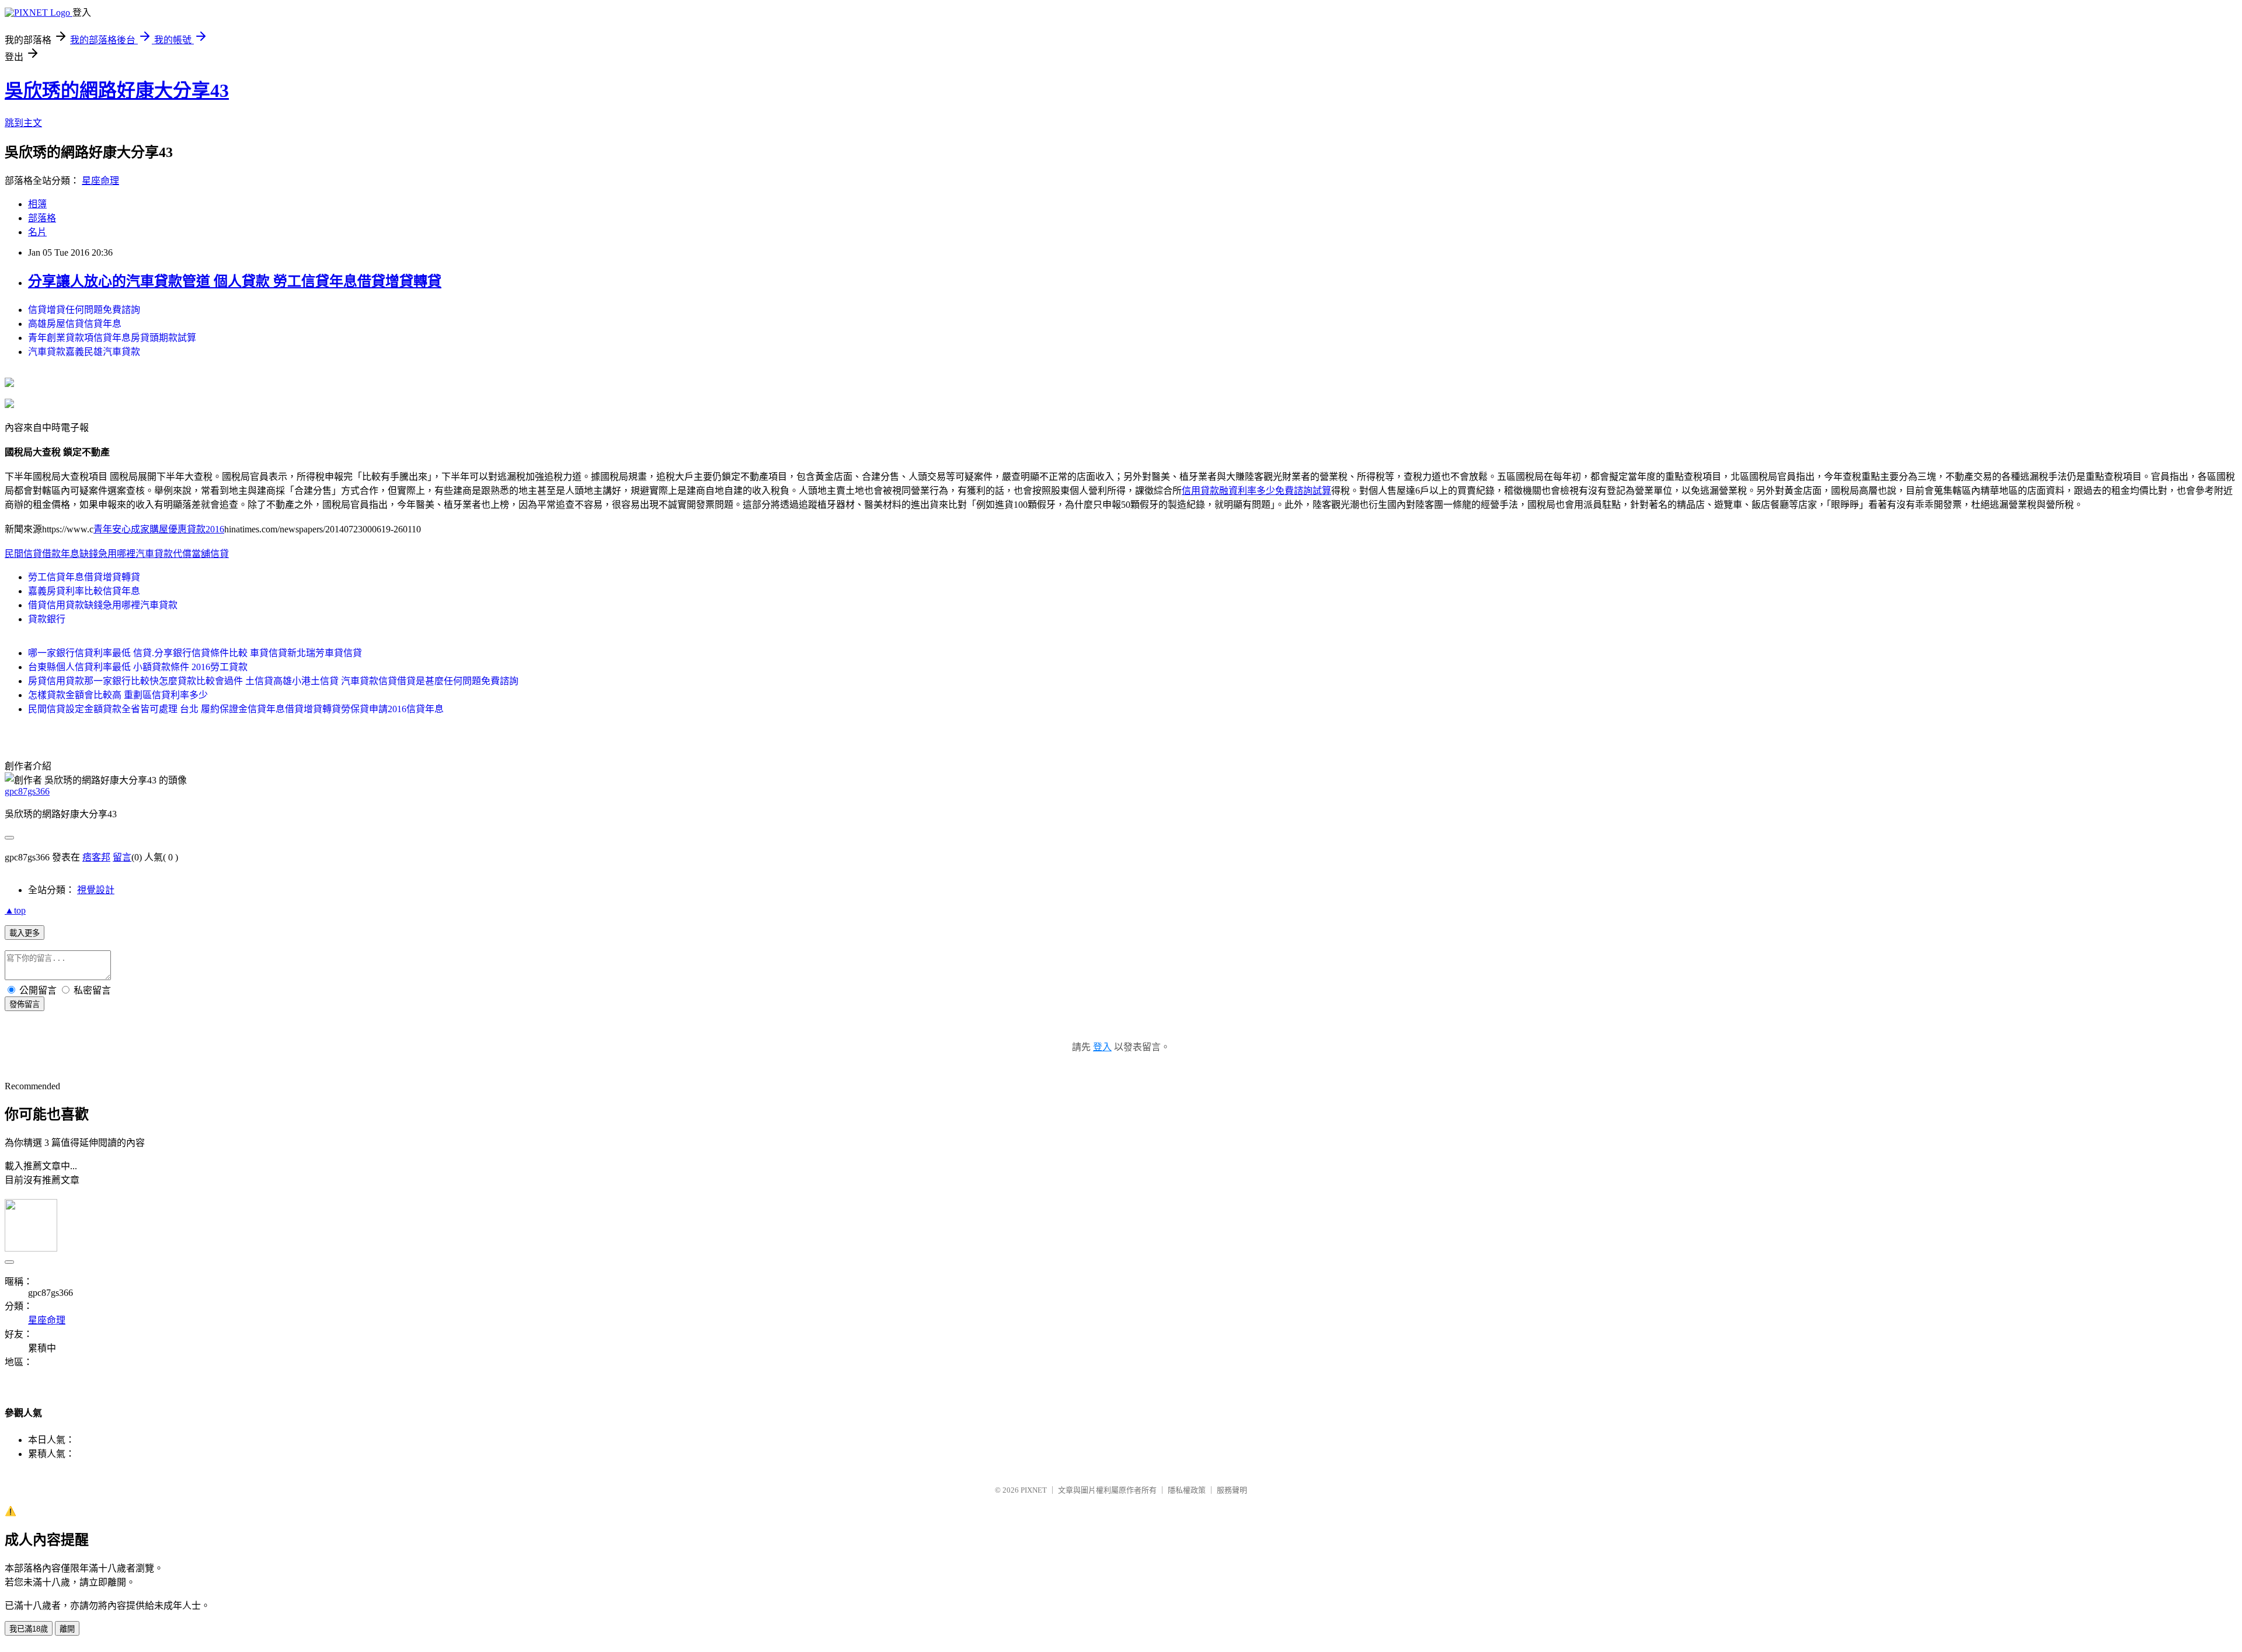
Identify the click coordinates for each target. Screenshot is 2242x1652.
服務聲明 (1232, 1490)
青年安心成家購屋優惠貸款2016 (159, 529)
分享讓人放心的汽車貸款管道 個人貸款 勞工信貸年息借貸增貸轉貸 (235, 281)
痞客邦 (96, 857)
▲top (15, 910)
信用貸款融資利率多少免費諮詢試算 (1256, 491)
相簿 (37, 204)
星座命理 (100, 181)
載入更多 (25, 933)
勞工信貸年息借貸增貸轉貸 (84, 577)
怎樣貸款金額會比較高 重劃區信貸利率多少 (118, 695)
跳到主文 (23, 123)
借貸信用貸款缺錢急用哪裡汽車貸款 (103, 605)
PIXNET (1034, 1490)
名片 (37, 232)
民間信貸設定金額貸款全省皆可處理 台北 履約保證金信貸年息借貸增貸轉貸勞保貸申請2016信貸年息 (236, 709)
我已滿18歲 (29, 1629)
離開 (67, 1629)
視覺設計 (96, 890)
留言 (122, 857)
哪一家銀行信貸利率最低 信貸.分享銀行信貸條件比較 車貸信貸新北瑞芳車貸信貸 (195, 653)
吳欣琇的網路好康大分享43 (117, 90)
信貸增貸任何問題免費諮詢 (84, 310)
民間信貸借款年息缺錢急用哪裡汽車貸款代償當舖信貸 (117, 554)
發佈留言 (25, 1004)
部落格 (42, 218)
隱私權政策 (1187, 1490)
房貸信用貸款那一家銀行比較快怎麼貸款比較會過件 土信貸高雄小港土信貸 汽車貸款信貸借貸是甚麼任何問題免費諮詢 (273, 681)
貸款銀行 (47, 619)
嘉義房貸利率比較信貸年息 (84, 591)
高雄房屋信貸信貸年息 (75, 324)
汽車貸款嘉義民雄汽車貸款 (84, 352)
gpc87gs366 (27, 791)
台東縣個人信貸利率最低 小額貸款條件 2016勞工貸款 (138, 667)
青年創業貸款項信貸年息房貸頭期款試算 (112, 338)
